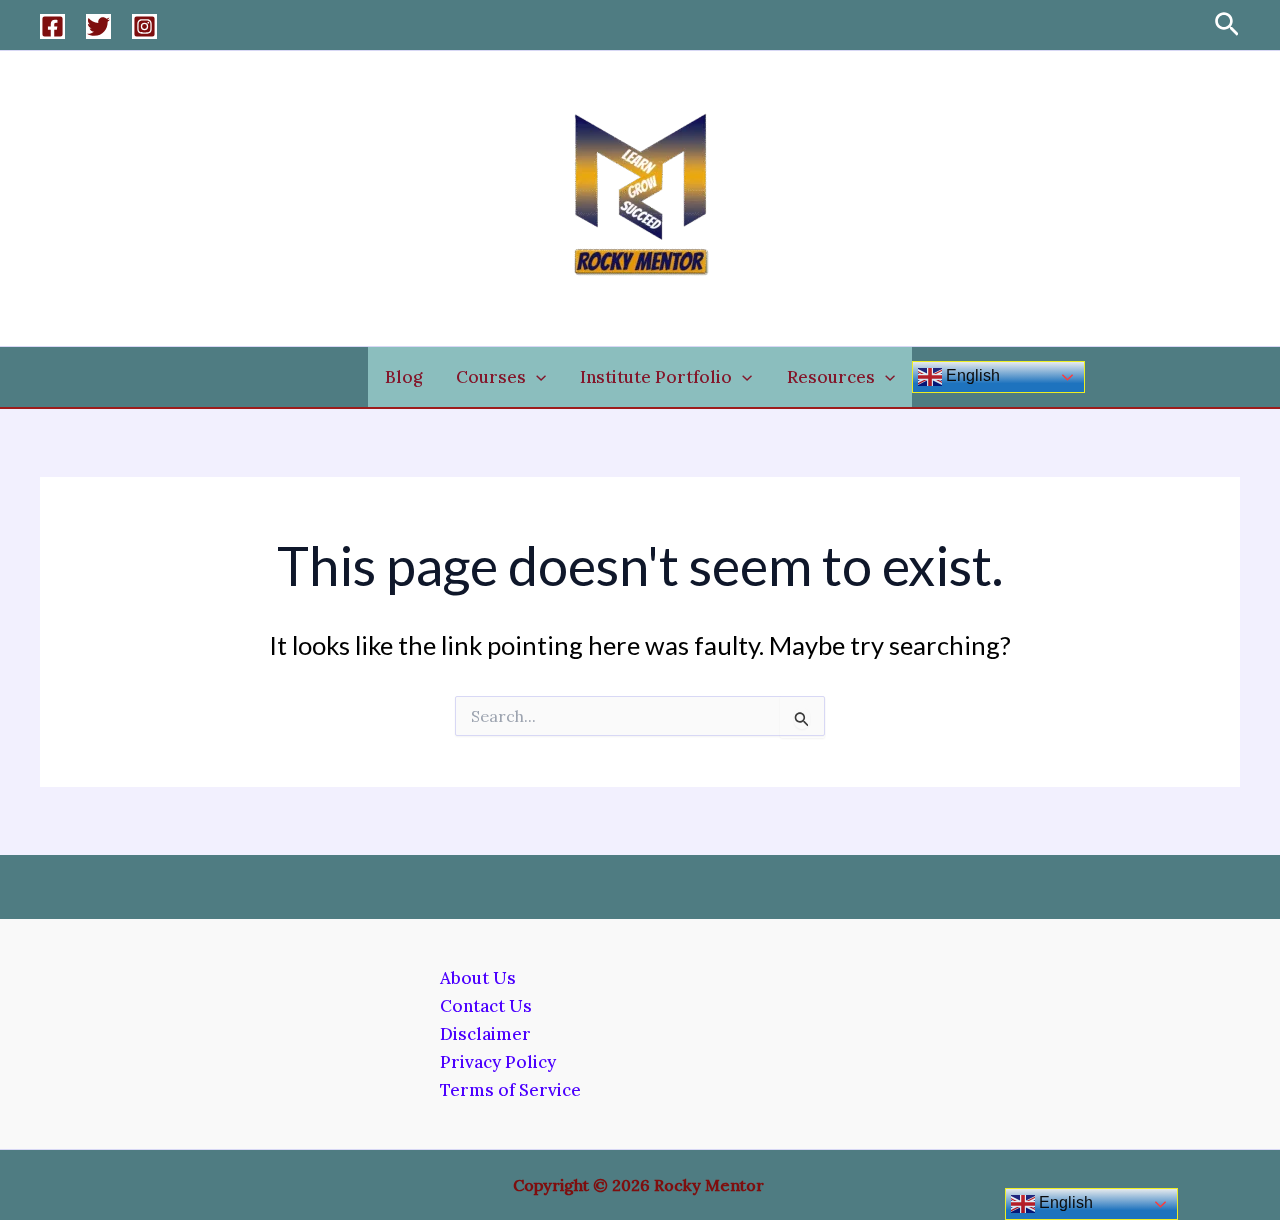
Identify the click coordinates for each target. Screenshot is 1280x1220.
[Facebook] (52, 26)
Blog (403, 377)
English (971, 375)
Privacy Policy (498, 1062)
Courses (491, 377)
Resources (831, 377)
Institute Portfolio (656, 377)
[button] (1227, 25)
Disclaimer (485, 1034)
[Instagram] (144, 26)
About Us (478, 978)
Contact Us (486, 1006)
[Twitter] (98, 26)
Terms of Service (510, 1090)
